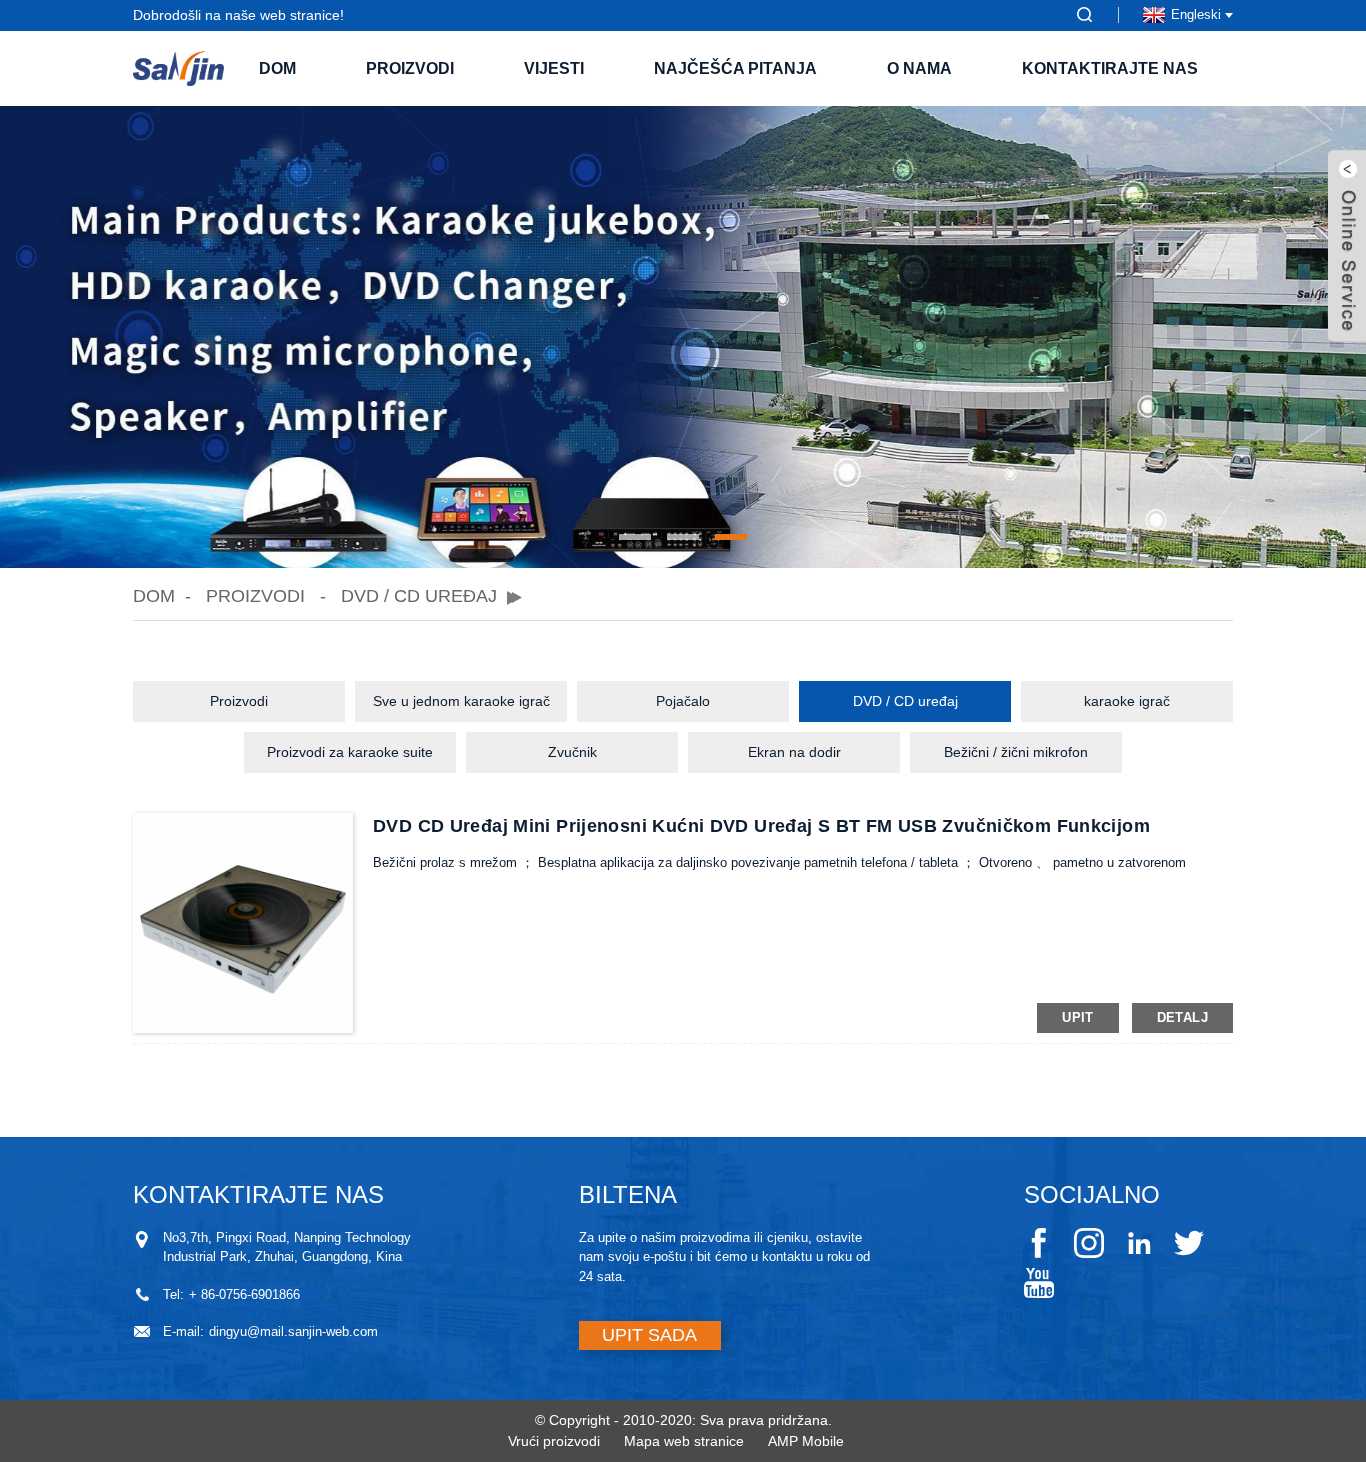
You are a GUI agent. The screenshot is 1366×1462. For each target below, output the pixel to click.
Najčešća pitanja (735, 68)
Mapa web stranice (684, 1441)
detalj (1182, 1017)
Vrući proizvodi (554, 1441)
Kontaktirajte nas (1110, 68)
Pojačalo (683, 701)
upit (1078, 1017)
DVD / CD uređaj (419, 596)
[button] (635, 537)
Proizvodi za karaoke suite (350, 752)
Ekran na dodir (794, 752)
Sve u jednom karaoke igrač (461, 701)
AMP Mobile (806, 1441)
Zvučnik (572, 752)
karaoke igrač (1127, 701)
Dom (277, 68)
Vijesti (554, 68)
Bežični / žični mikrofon (1016, 752)
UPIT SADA (649, 1335)
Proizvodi (410, 68)
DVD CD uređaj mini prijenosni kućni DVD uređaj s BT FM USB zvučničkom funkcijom (761, 826)
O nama (919, 68)
